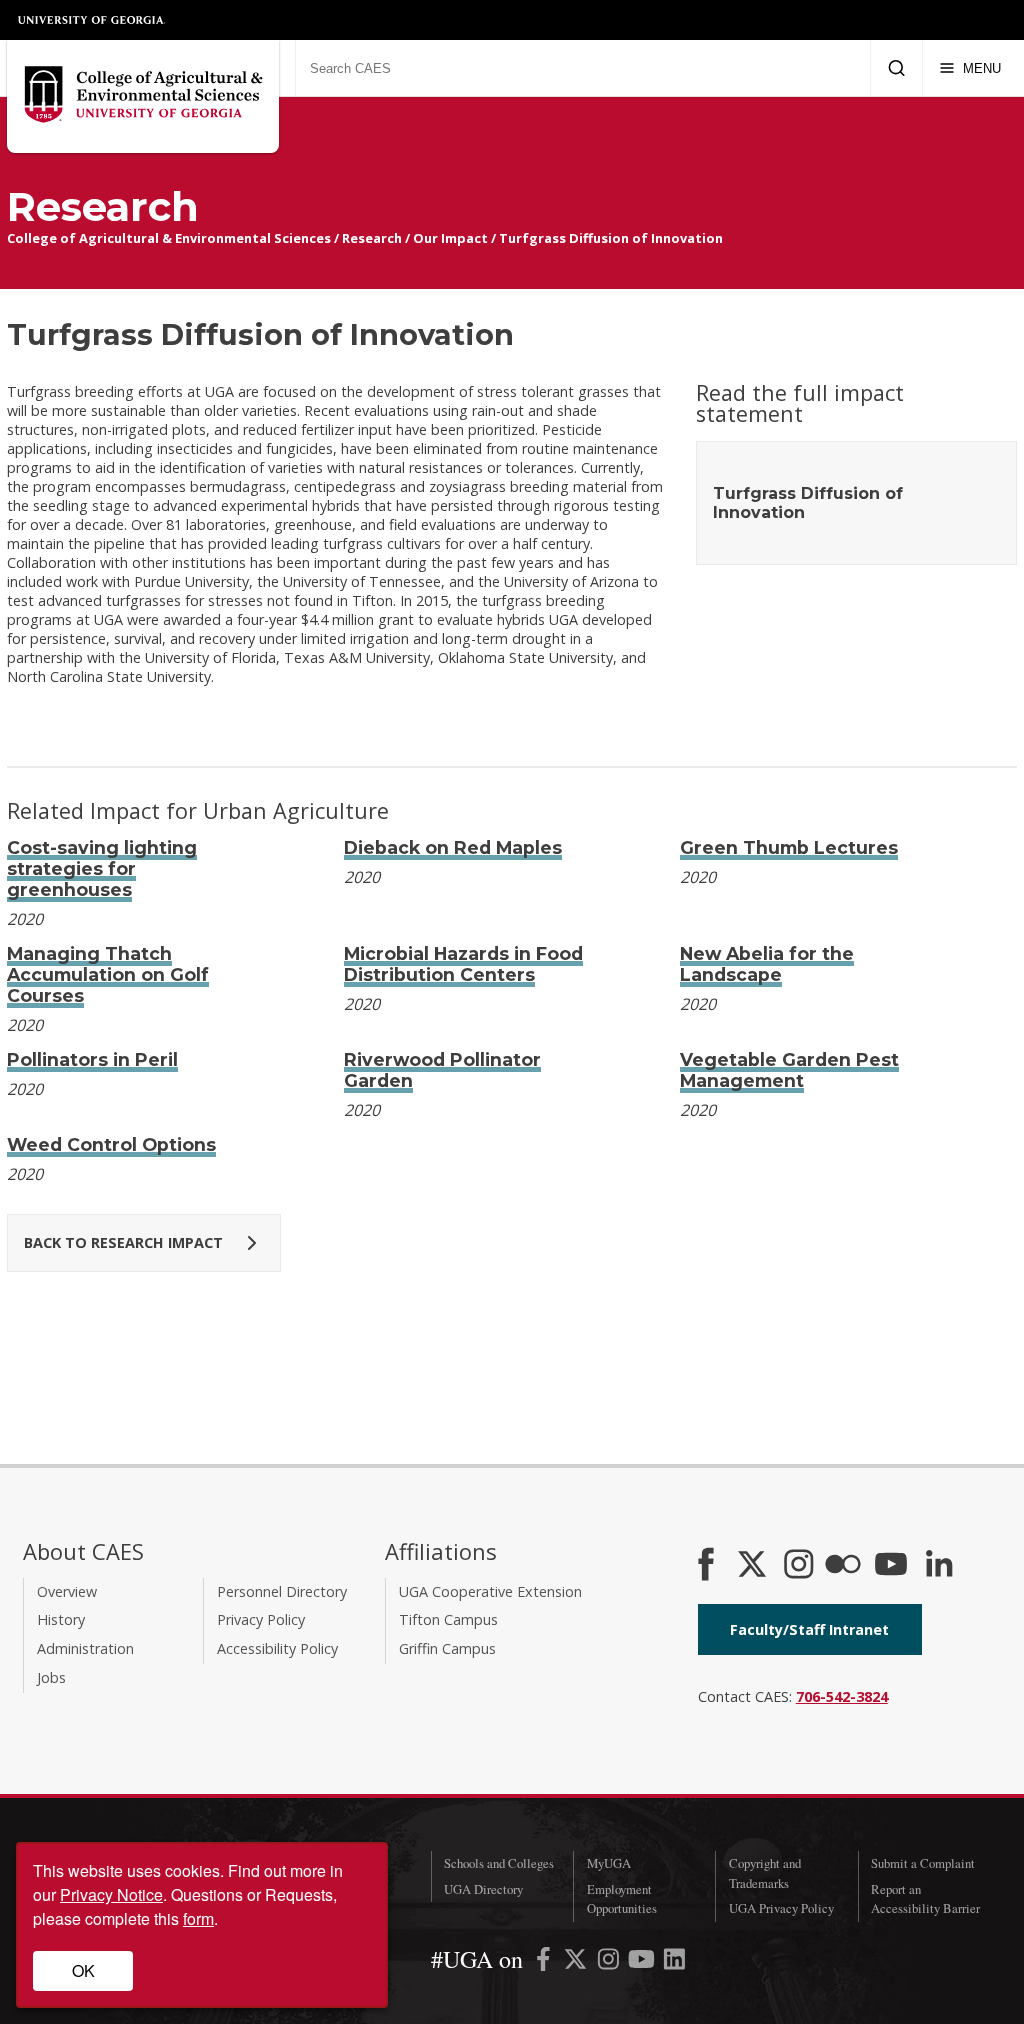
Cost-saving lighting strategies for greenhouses (102, 868)
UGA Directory (483, 1889)
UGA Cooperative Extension (490, 1591)
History (61, 1619)
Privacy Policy (261, 1619)
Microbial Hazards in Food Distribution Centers (463, 964)
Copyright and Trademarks (765, 1872)
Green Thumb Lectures (789, 847)
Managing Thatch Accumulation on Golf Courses (108, 974)
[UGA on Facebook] (545, 1962)
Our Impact (450, 238)
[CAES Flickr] (843, 1566)
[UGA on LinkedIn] (674, 1962)
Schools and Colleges (499, 1863)
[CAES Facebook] (706, 1566)
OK (83, 1970)
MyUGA (609, 1863)
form (198, 1918)
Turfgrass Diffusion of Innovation (611, 238)
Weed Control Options (111, 1144)
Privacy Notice (111, 1894)
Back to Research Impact (123, 1242)
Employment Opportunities (622, 1898)
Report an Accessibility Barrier (925, 1898)
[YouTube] (891, 1566)
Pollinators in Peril (92, 1059)
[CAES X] (754, 1566)
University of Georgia (92, 20)
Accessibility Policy (277, 1648)
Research (372, 238)
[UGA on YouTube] (643, 1962)
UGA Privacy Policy (781, 1908)
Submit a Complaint (923, 1863)
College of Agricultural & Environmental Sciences (169, 238)
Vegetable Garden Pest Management (789, 1070)
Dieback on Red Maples (453, 847)
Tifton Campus (448, 1619)
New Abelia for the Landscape (767, 964)
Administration (85, 1648)
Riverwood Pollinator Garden (442, 1070)
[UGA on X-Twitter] (577, 1962)
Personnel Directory (282, 1591)
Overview (67, 1591)
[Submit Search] (896, 68)
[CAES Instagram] (799, 1566)
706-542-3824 (842, 1696)
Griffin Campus (447, 1648)
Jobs (51, 1677)
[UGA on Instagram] (610, 1962)
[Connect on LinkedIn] (939, 1566)
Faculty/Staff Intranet (809, 1629)
